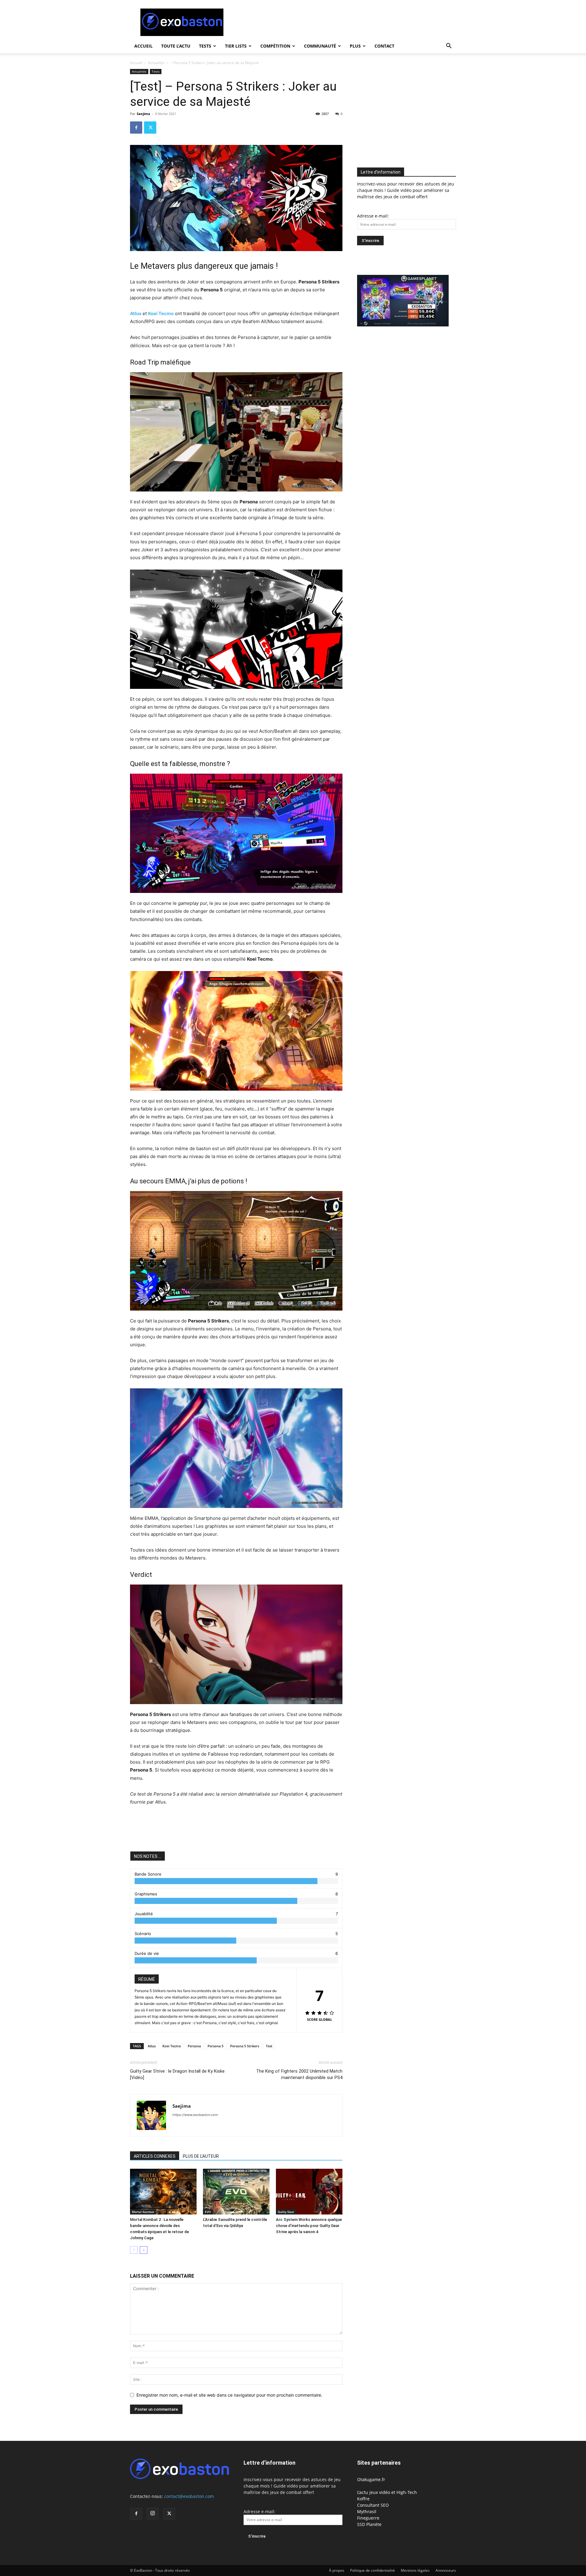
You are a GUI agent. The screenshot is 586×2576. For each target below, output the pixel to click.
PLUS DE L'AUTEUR (201, 2156)
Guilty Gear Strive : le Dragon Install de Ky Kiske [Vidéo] (177, 2074)
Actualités (156, 63)
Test (269, 2046)
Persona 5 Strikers (245, 2046)
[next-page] (144, 2250)
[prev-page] (134, 2250)
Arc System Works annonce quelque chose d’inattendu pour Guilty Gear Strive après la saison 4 (309, 2226)
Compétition (275, 46)
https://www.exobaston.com (195, 2115)
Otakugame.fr (371, 2479)
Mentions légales (415, 2570)
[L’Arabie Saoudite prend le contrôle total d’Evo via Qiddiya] (236, 2192)
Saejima (143, 114)
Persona (194, 2046)
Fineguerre (368, 2518)
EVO (208, 2212)
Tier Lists (236, 46)
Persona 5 (215, 2046)
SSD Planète (369, 2524)
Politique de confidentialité (373, 2570)
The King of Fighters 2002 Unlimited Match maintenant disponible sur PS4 (299, 2074)
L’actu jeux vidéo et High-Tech (387, 2492)
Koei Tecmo (161, 313)
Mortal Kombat (143, 2212)
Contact (384, 46)
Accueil (143, 46)
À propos (337, 2570)
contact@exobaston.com (189, 2496)
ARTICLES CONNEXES (155, 2156)
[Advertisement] (345, 22)
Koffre (363, 2499)
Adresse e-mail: (373, 216)
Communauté (320, 46)
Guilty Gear (286, 2212)
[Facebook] (136, 128)
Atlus (136, 313)
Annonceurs (446, 2570)
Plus (355, 46)
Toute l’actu (176, 46)
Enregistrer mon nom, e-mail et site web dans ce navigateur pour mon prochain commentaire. (229, 2395)
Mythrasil (367, 2511)
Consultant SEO (373, 2505)
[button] (449, 47)
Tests (205, 46)
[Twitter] (150, 128)
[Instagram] (153, 2513)
